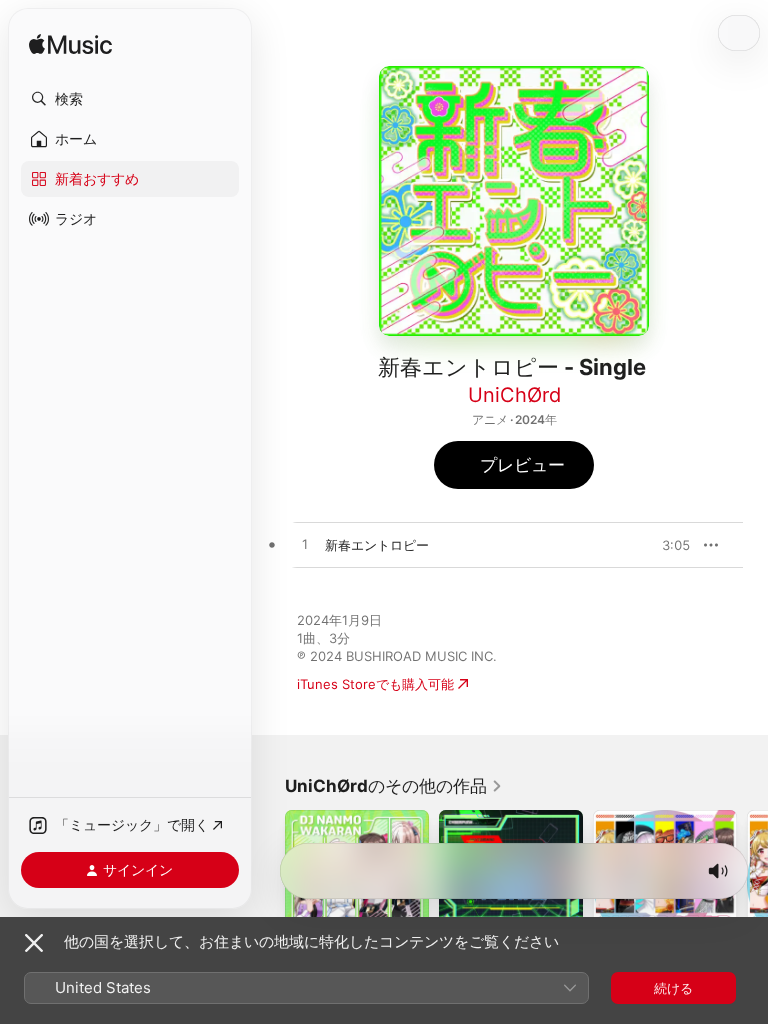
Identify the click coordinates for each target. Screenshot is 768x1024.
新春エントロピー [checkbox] (377, 545)
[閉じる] (34, 943)
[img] (70, 45)
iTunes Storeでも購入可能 (375, 684)
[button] (130, 99)
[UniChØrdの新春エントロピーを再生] (305, 545)
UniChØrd (514, 395)
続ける (673, 988)
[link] (394, 786)
